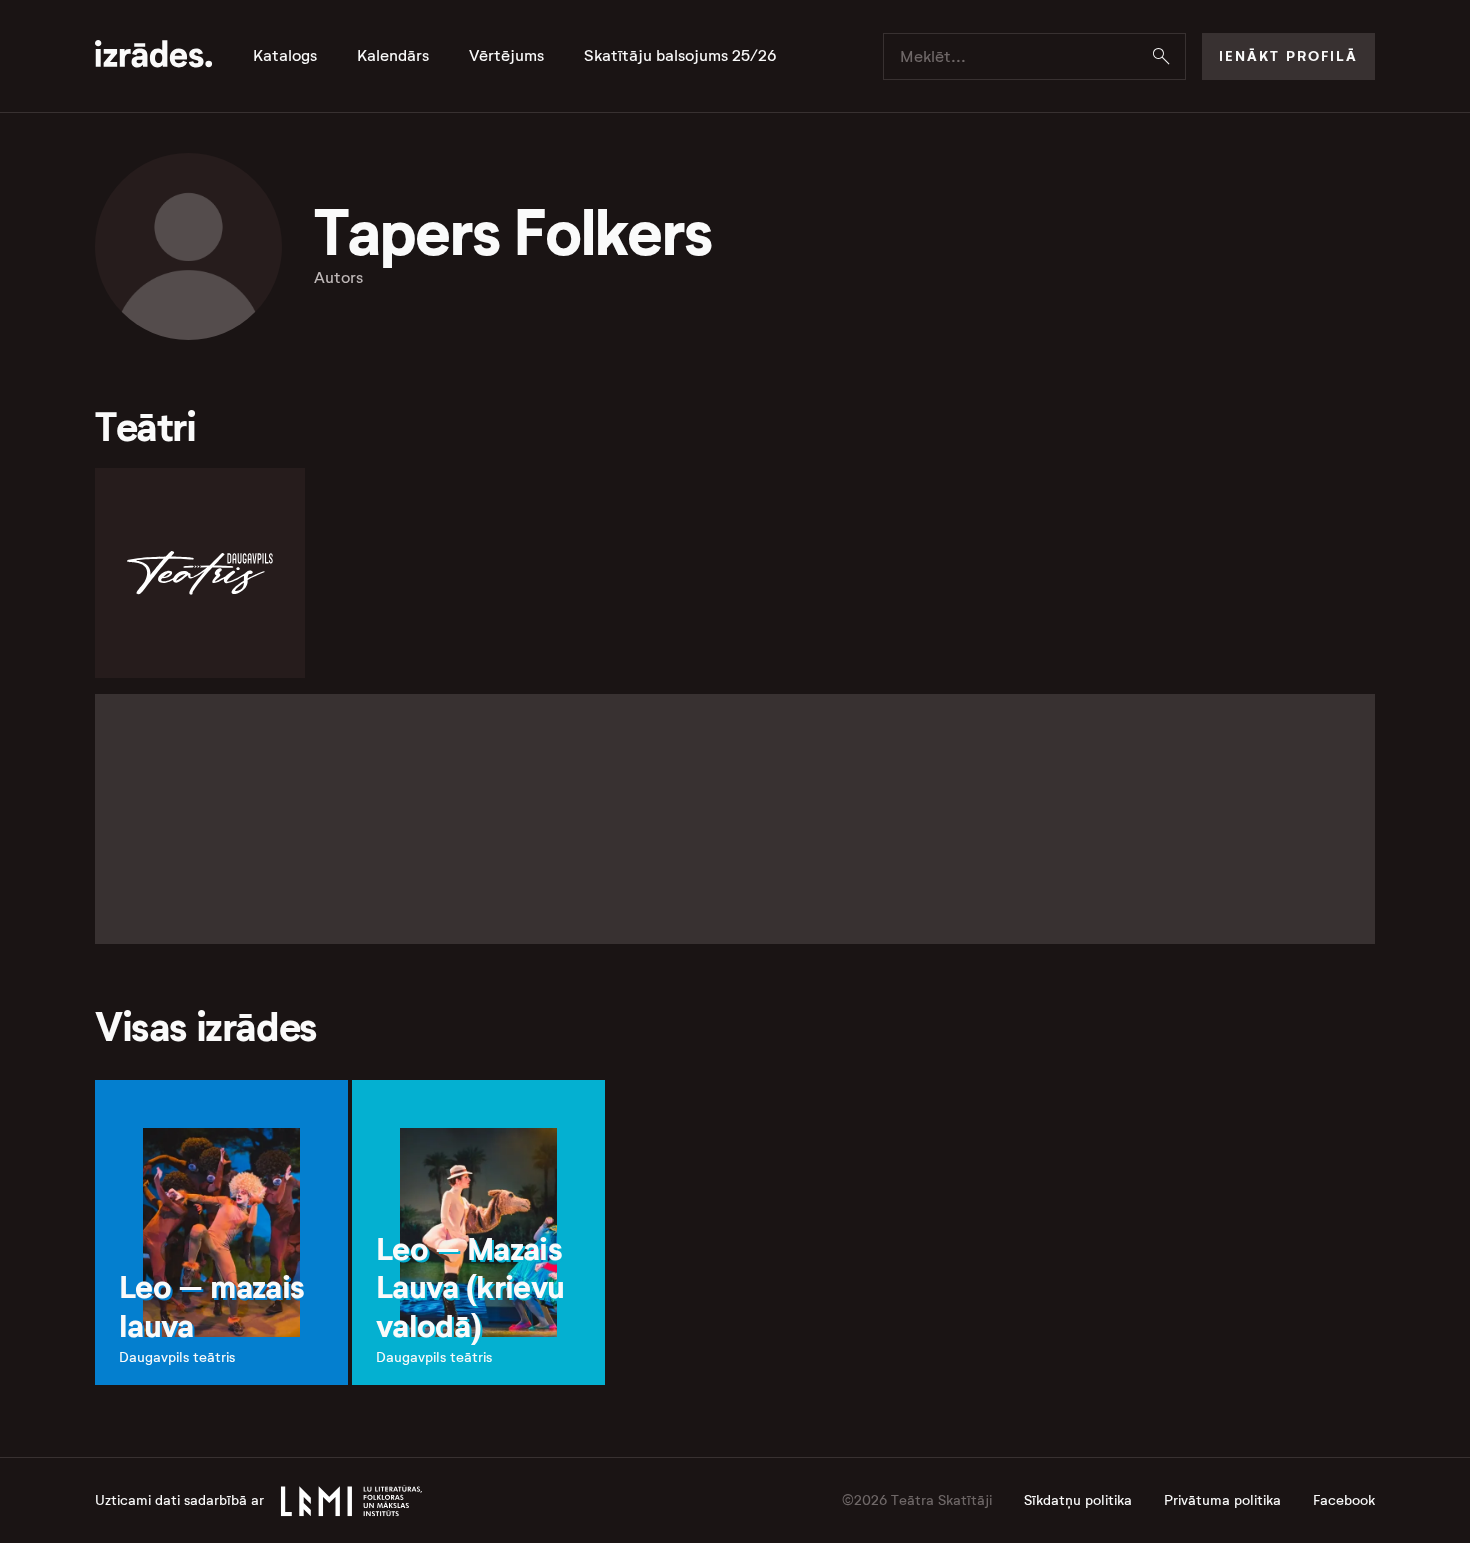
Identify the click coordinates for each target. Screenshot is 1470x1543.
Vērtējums (506, 56)
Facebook (1344, 1500)
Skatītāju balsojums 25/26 (680, 56)
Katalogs (285, 56)
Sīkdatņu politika (1078, 1500)
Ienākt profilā (1288, 56)
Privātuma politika (1222, 1500)
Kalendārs (393, 56)
